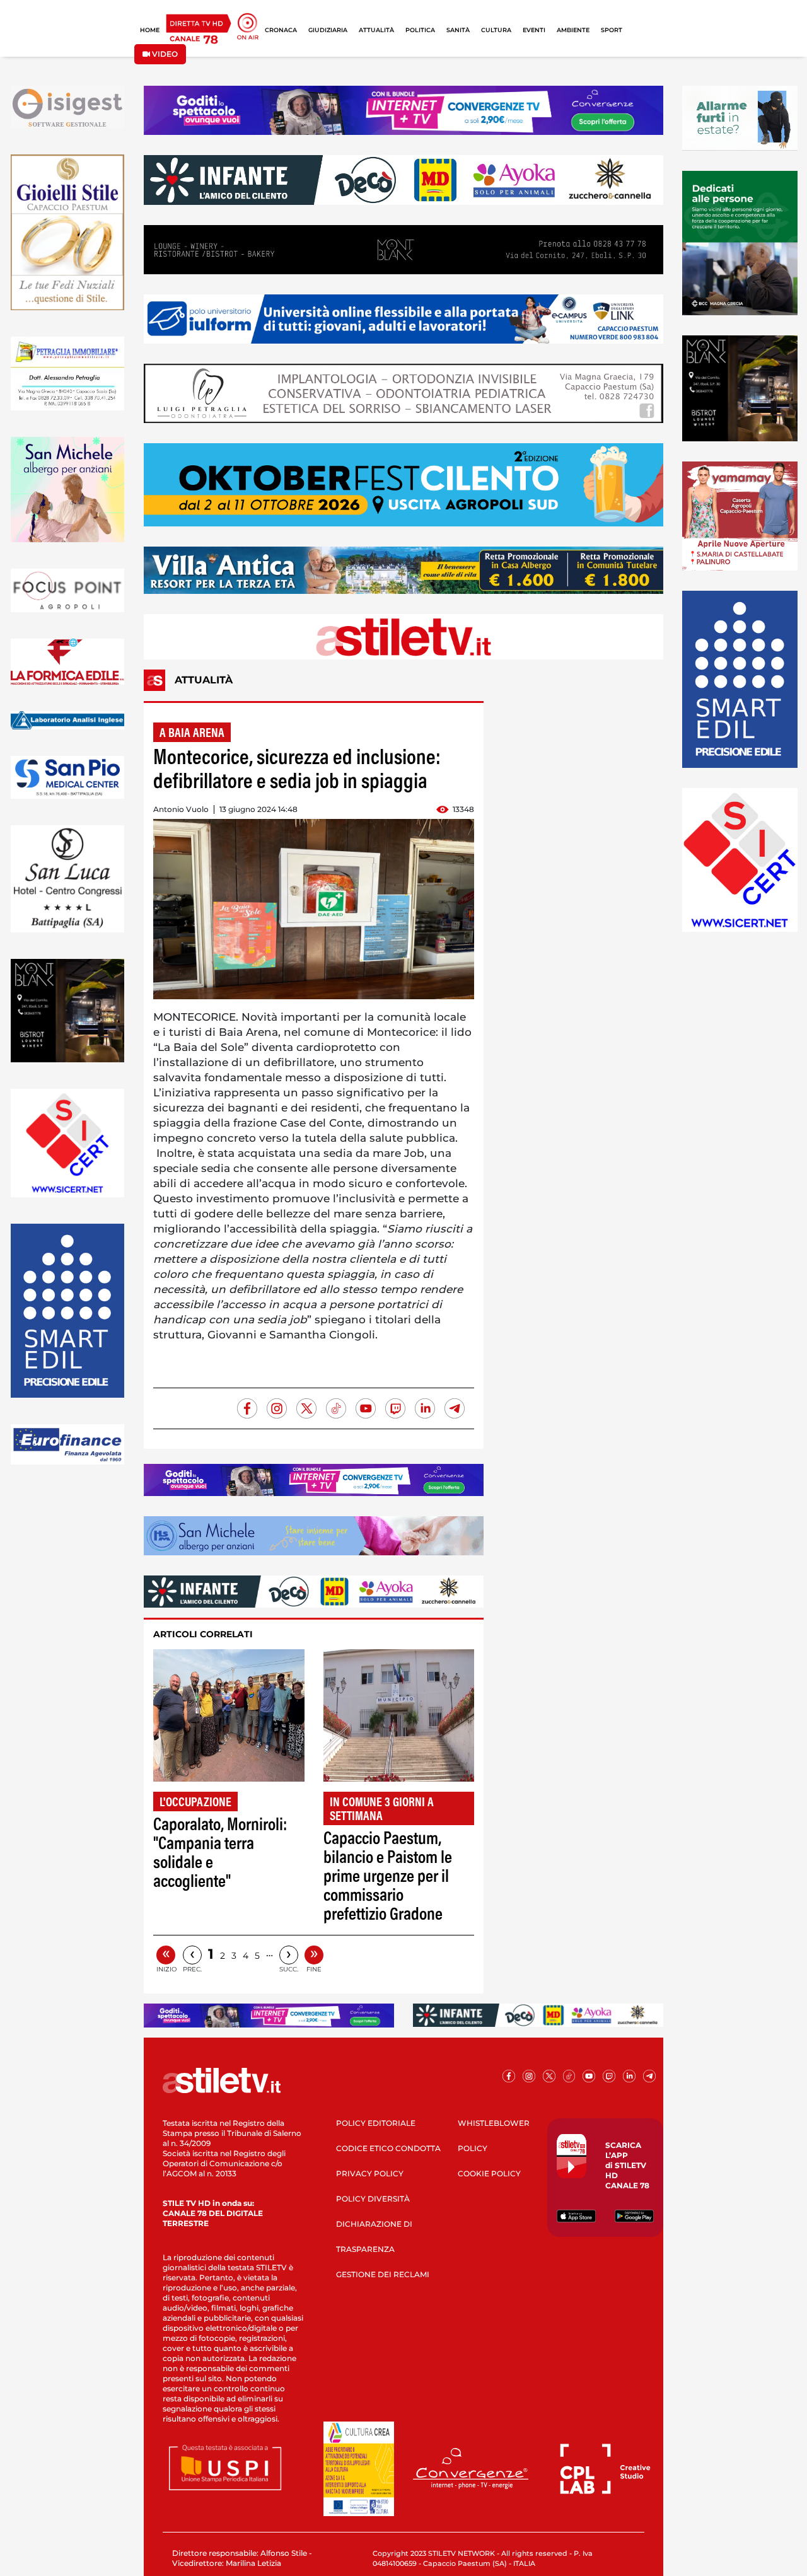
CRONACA (281, 30)
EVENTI (534, 30)
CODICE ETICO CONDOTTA (388, 2148)
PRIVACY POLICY (370, 2173)
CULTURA (496, 30)
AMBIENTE (573, 30)
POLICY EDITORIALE (376, 2123)
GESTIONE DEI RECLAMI (383, 2274)
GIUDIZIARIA (328, 30)
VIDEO (164, 54)
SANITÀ (458, 30)
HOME (150, 30)
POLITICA (420, 30)
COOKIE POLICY (489, 2173)
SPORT (612, 30)
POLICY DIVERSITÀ (373, 2199)
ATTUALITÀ (376, 30)
